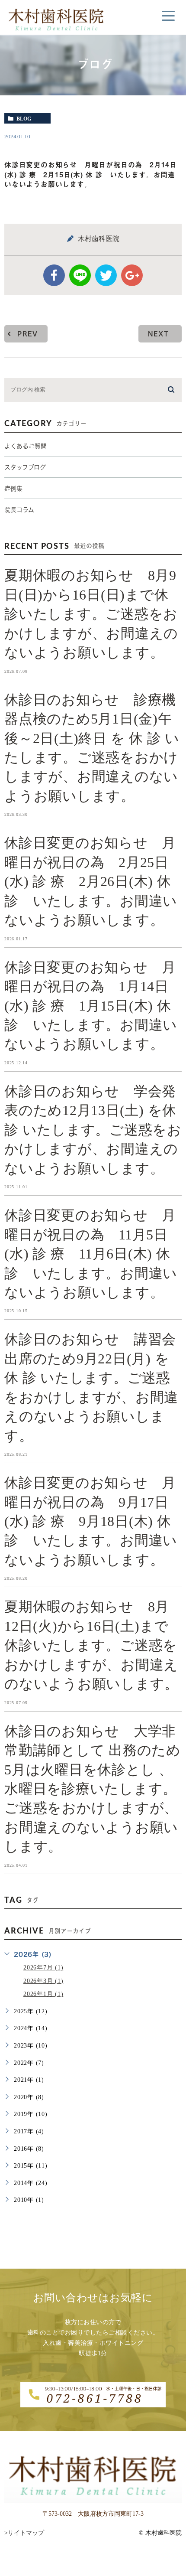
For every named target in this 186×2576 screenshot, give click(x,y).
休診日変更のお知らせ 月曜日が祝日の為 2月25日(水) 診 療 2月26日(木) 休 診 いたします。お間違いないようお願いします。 (91, 881)
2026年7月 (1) (43, 1968)
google (132, 275)
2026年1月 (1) (43, 1994)
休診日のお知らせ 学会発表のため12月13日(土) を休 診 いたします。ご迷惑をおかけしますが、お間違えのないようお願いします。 (93, 1130)
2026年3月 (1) (43, 1981)
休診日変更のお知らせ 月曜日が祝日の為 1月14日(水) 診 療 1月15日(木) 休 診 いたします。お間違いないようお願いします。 (91, 1005)
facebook (54, 275)
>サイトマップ (24, 2533)
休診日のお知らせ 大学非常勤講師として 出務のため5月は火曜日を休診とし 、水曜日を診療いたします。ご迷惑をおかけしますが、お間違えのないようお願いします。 (93, 1789)
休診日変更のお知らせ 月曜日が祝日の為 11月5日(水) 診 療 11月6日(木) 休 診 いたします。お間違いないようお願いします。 (91, 1254)
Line (80, 275)
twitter (106, 275)
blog (24, 118)
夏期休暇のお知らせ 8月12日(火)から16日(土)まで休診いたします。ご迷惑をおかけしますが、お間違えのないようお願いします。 (91, 1645)
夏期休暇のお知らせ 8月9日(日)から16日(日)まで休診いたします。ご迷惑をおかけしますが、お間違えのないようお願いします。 (91, 614)
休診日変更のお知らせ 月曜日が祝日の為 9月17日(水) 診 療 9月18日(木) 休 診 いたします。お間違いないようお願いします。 (91, 1521)
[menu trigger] (168, 16)
